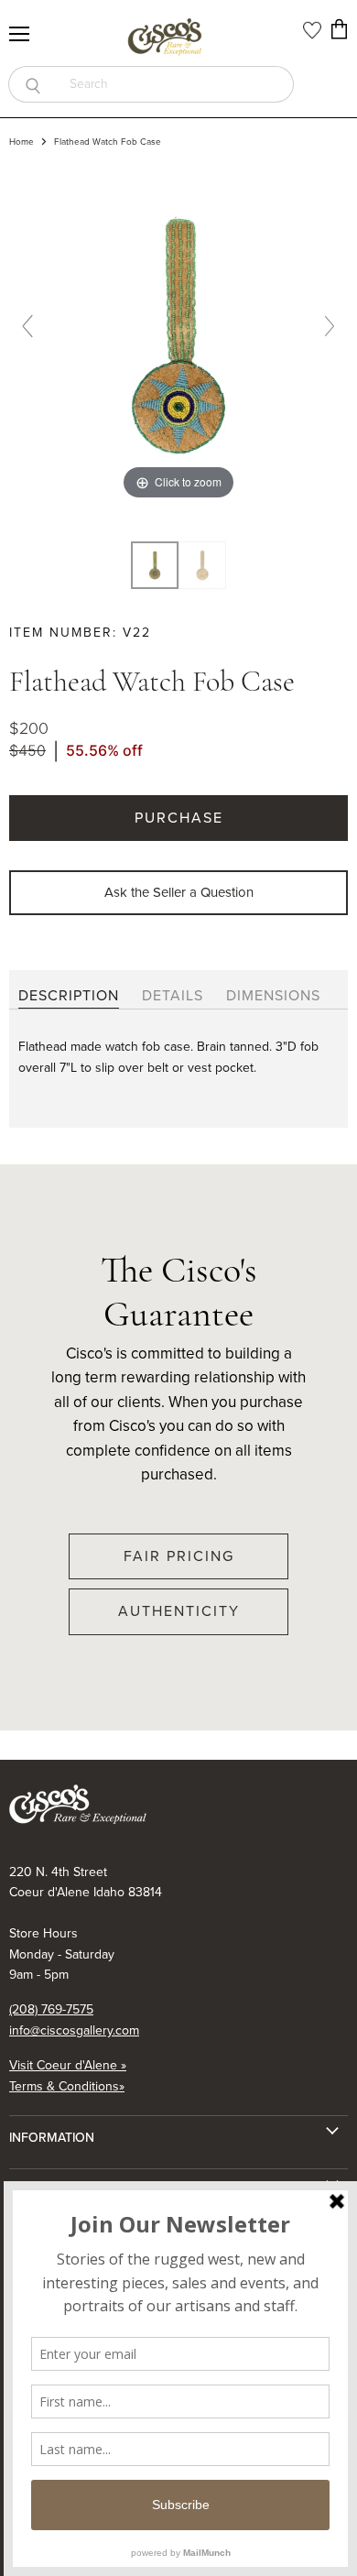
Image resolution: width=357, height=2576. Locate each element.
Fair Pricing (179, 1556)
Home (22, 142)
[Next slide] (330, 326)
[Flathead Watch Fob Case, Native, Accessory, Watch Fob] (155, 566)
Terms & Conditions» (67, 2086)
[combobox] (175, 84)
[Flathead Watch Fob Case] (202, 566)
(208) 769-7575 (51, 2009)
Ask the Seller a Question (179, 892)
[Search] (32, 84)
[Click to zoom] (178, 333)
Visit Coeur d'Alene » (68, 2065)
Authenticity (179, 1611)
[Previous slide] (27, 326)
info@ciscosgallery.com (74, 2030)
